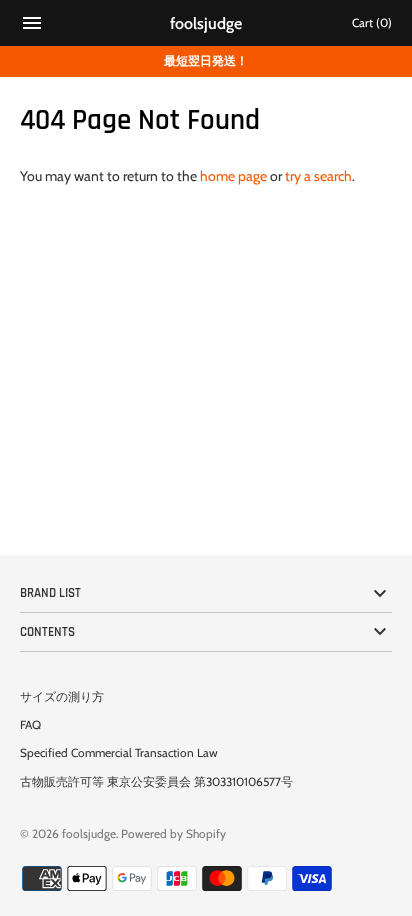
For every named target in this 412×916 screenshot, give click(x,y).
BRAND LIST (50, 593)
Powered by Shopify (173, 834)
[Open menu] (32, 25)
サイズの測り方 (62, 697)
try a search (318, 176)
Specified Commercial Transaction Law (119, 753)
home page (233, 176)
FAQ (30, 725)
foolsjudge (89, 834)
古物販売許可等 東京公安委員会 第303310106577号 (156, 782)
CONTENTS (47, 632)
